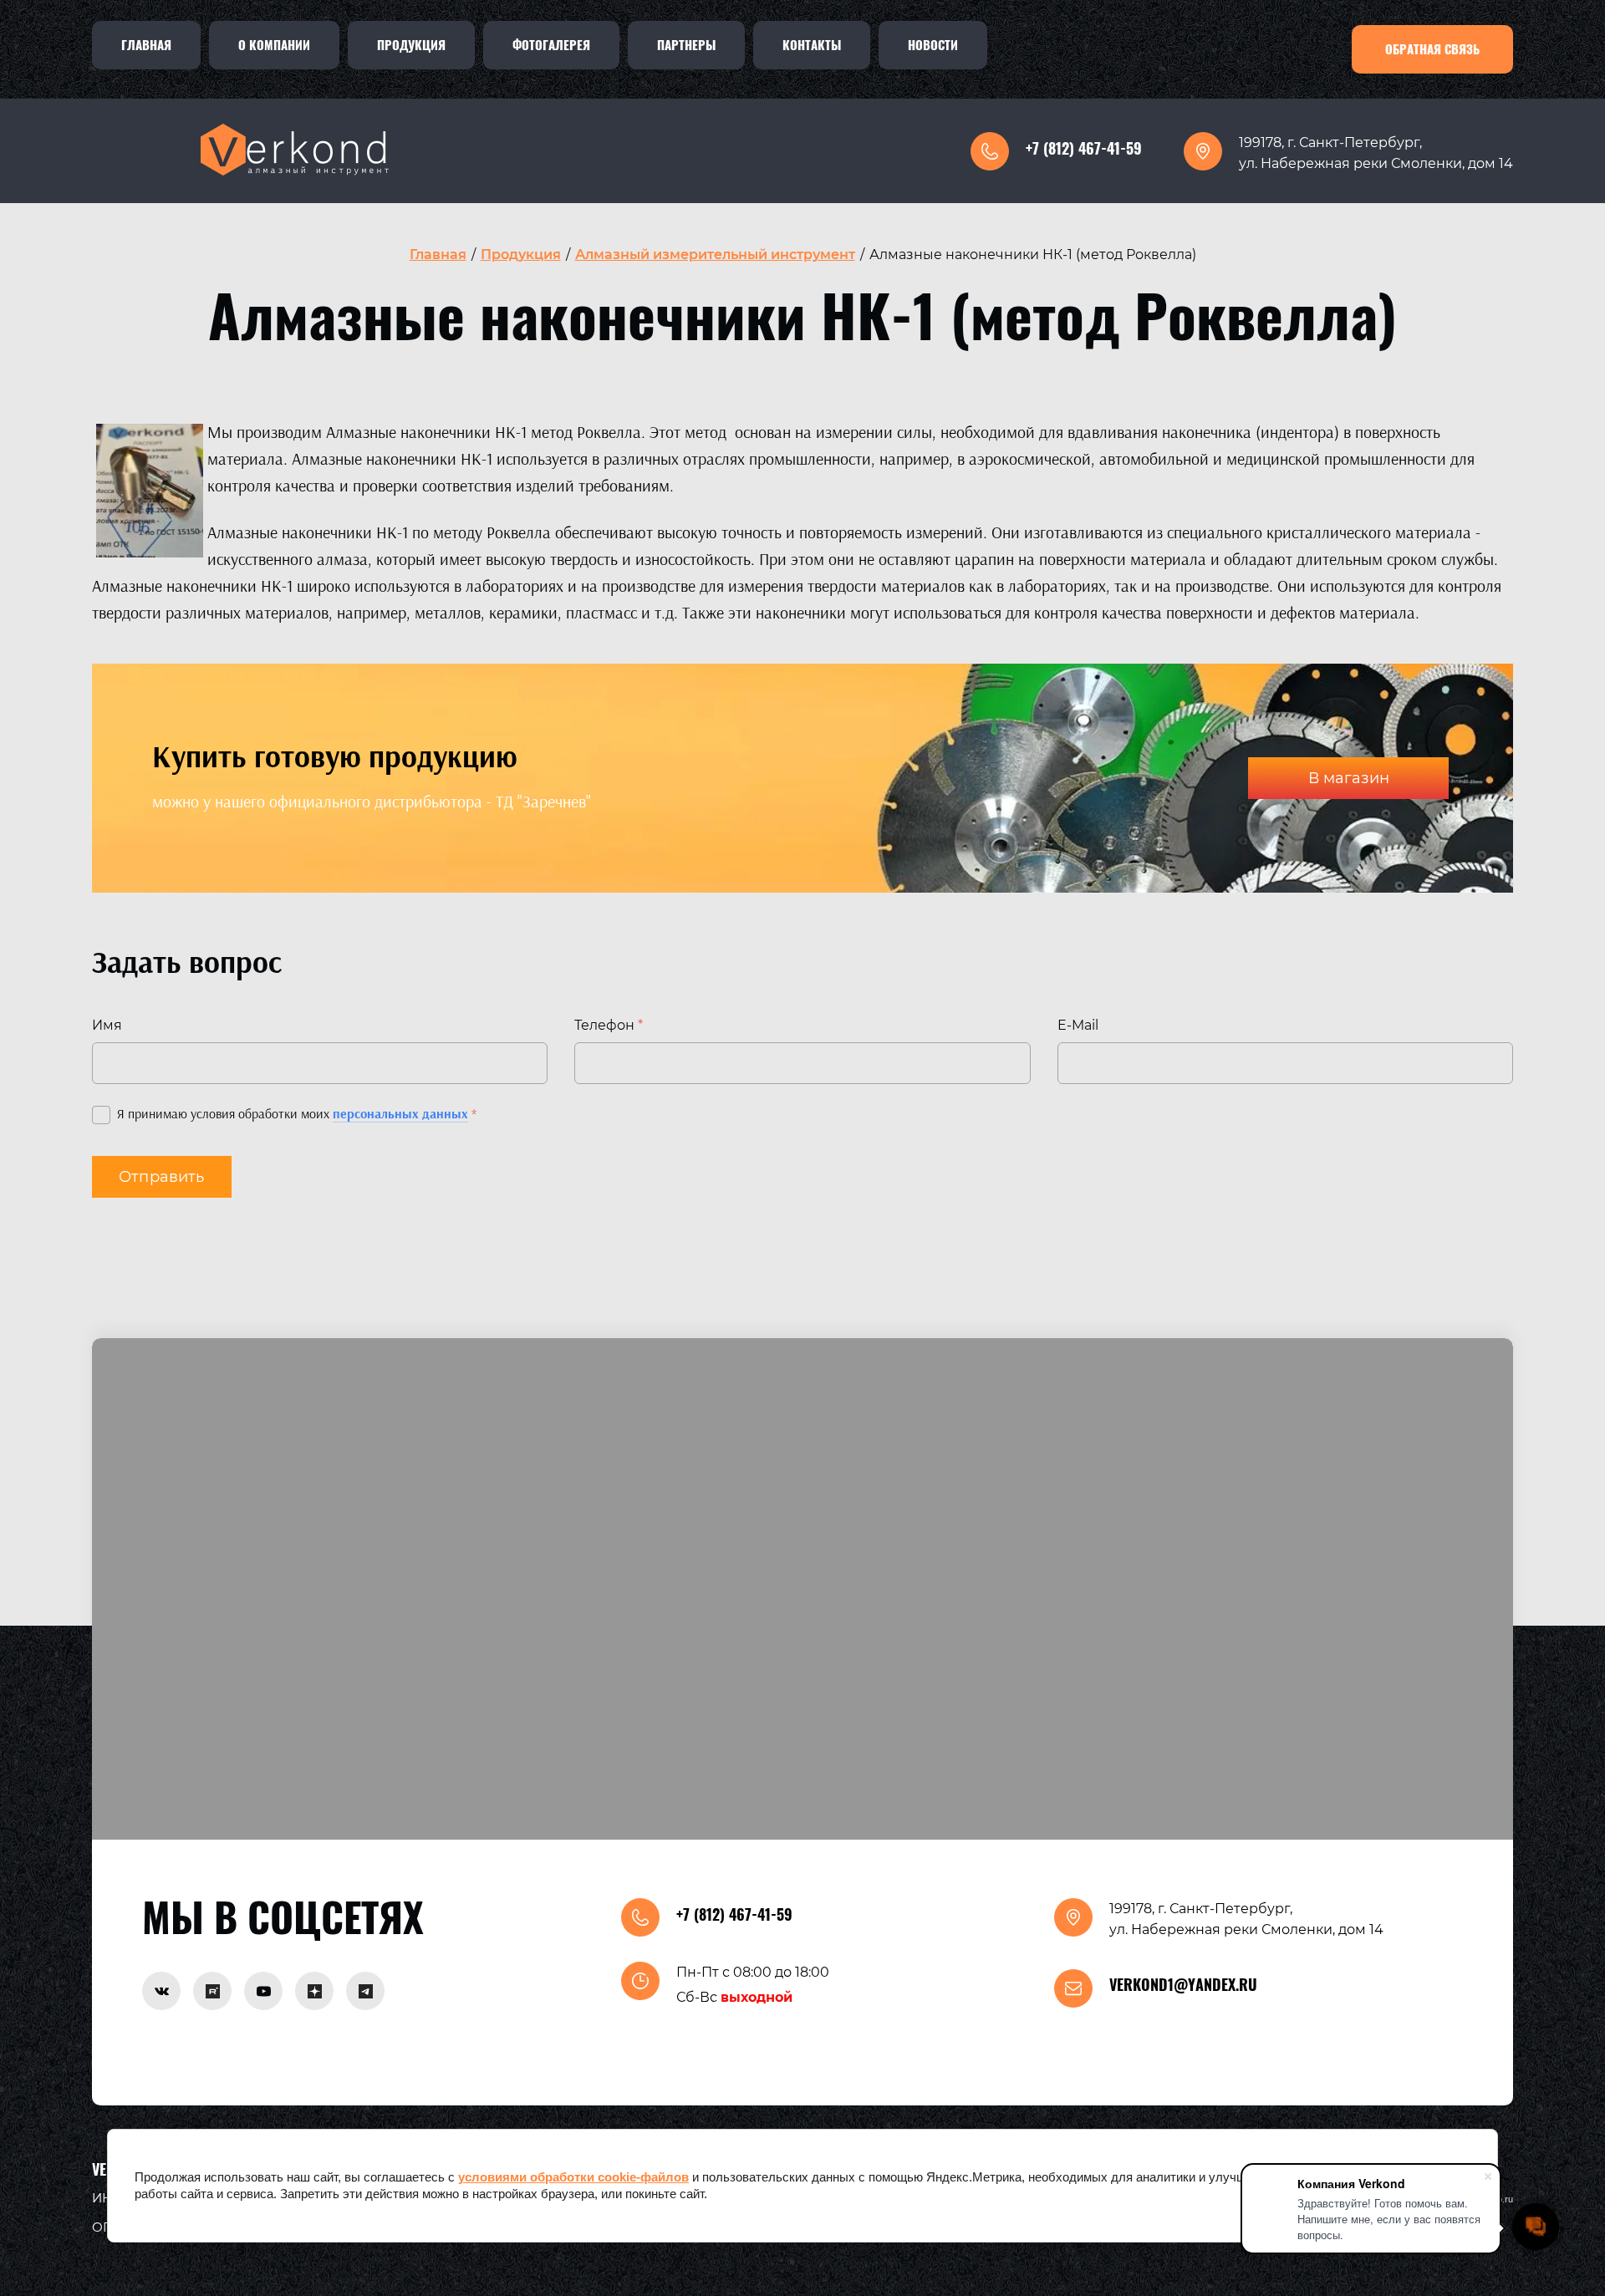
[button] (1432, 49)
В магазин (1349, 778)
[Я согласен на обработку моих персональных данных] (101, 1115)
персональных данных (400, 1114)
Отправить (162, 1177)
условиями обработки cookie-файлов (573, 2177)
